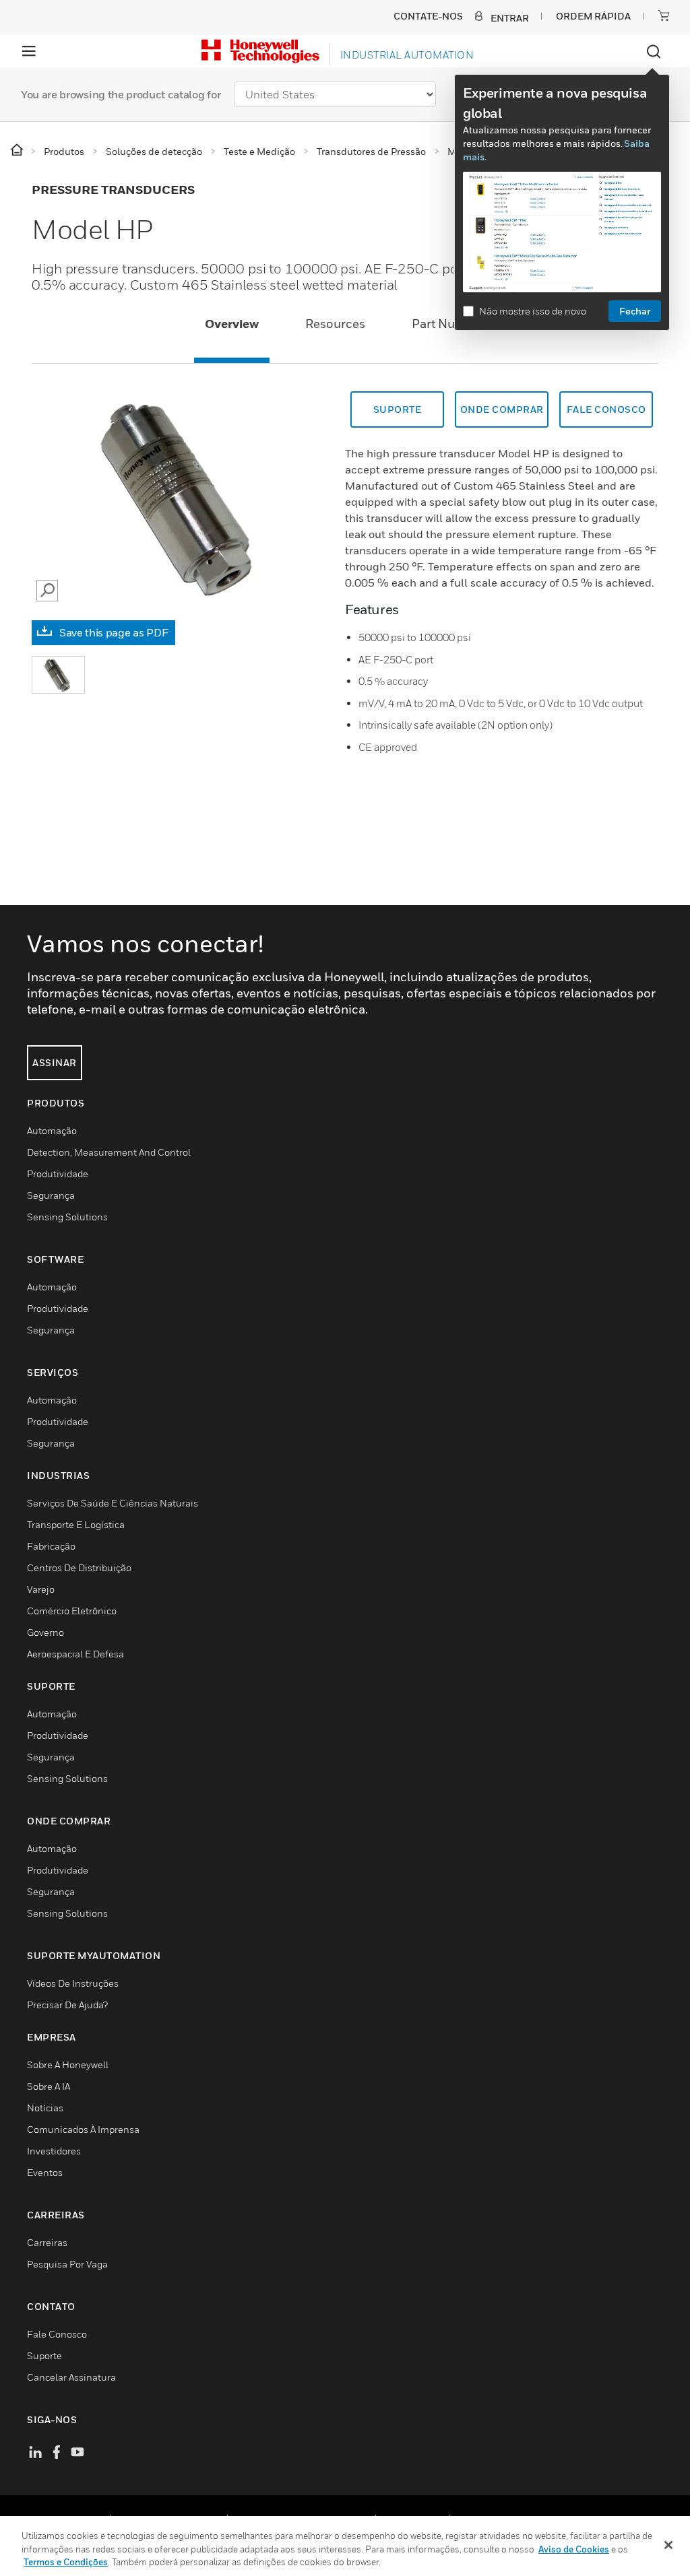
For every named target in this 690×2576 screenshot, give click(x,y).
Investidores (54, 2151)
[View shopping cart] (664, 15)
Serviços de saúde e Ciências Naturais (113, 1503)
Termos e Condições (66, 2562)
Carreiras (47, 2242)
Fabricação (51, 1546)
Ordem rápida (593, 16)
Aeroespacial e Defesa (75, 1654)
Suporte (398, 409)
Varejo (41, 1589)
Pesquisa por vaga (67, 2264)
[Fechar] (668, 2545)
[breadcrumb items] (18, 151)
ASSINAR (55, 1062)
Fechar (635, 311)
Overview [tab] (232, 324)
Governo (45, 1632)
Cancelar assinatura (71, 2377)
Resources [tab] (335, 324)
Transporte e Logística (76, 1524)
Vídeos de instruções (73, 1983)
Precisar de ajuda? (67, 2005)
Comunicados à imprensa (83, 2129)
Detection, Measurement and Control (109, 1152)
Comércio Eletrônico (72, 1611)
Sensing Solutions (67, 1217)
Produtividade (58, 1174)
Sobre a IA (49, 2086)
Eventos (45, 2172)
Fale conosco (606, 409)
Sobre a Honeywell (68, 2065)
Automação (52, 1130)
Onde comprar (502, 409)
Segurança (51, 1195)
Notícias (45, 2108)
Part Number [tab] (448, 324)
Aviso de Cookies (574, 2549)
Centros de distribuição (79, 1567)
